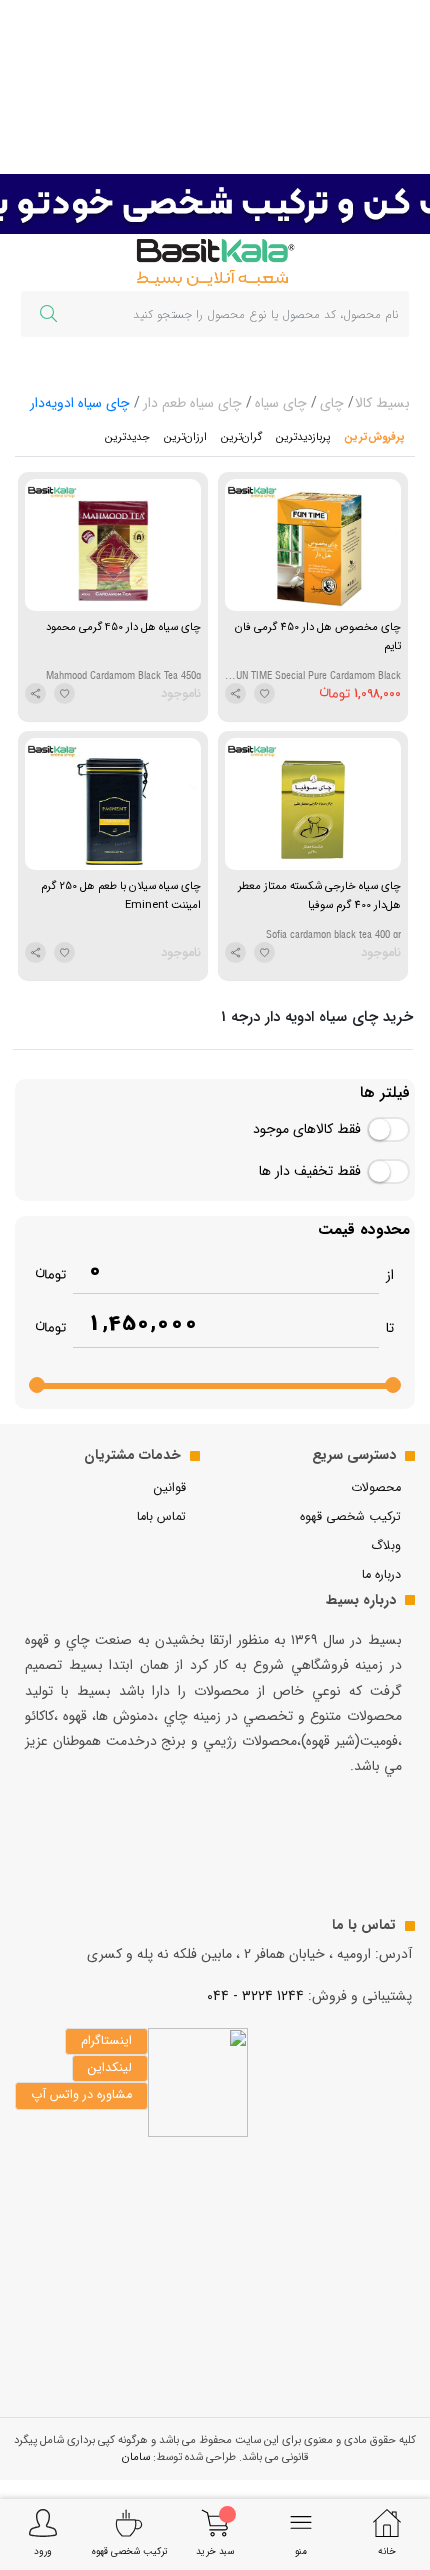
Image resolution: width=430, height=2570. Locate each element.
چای (332, 403)
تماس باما (161, 1517)
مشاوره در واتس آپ (81, 2095)
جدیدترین (127, 437)
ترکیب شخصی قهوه (350, 1517)
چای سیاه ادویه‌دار (80, 403)
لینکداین (110, 2068)
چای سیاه (281, 403)
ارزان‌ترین (185, 437)
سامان (136, 2457)
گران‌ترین (241, 437)
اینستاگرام (106, 2041)
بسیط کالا (382, 403)
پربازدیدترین (303, 437)
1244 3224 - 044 (255, 1996)
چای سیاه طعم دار (192, 403)
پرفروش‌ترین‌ (374, 437)
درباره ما (381, 1575)
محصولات (376, 1488)
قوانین (170, 1488)
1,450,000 (143, 1323)
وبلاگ (386, 1546)
